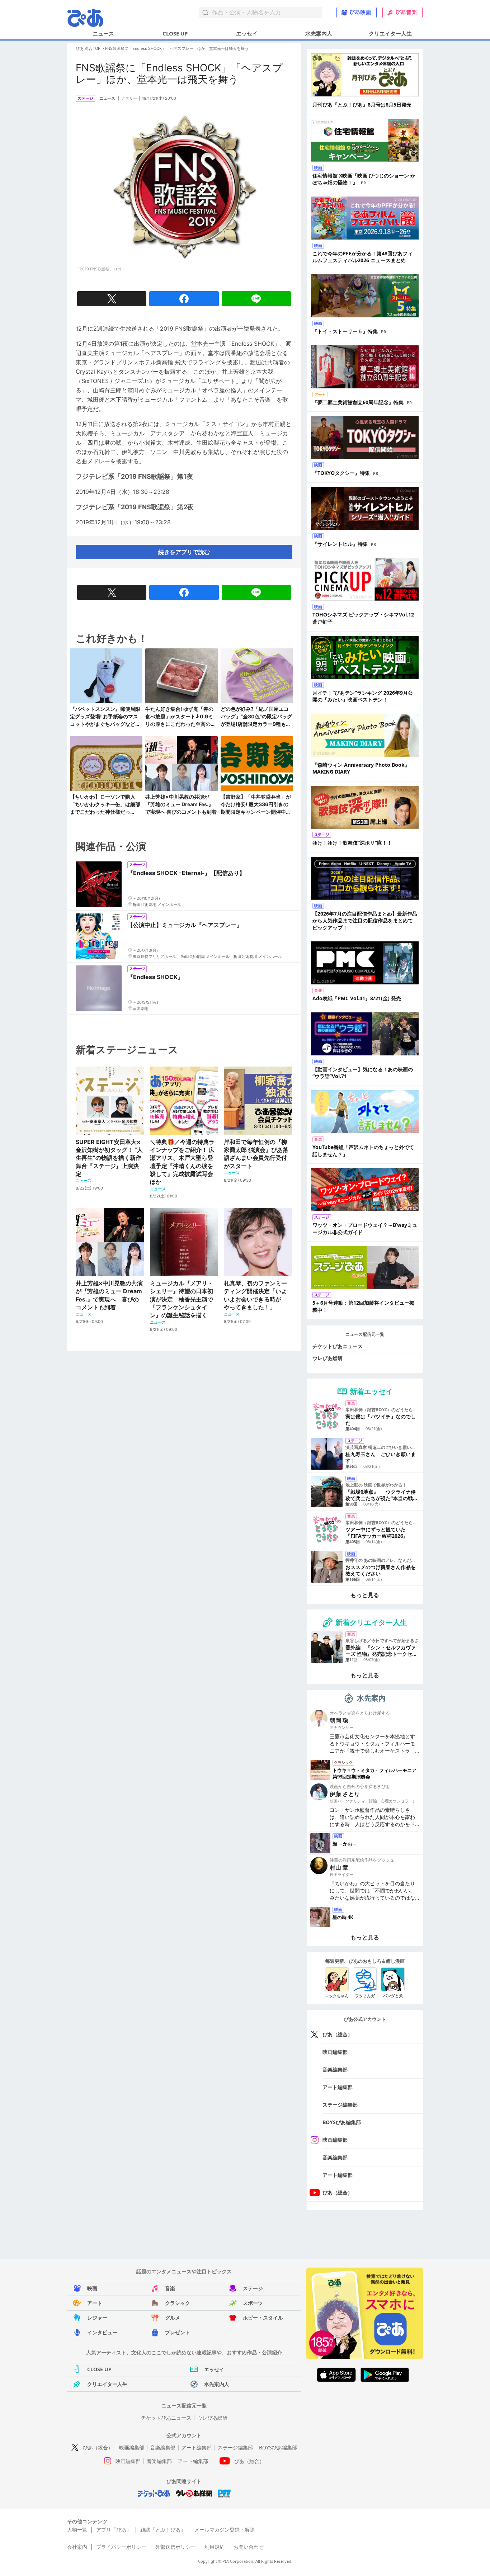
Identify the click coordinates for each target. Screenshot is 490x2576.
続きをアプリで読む (184, 552)
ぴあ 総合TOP (88, 48)
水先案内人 (319, 33)
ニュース (103, 33)
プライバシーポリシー (121, 2547)
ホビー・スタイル (263, 2318)
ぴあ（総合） (338, 2034)
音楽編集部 (335, 2069)
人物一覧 (77, 2530)
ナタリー (129, 98)
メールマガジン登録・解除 (225, 2530)
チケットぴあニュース (338, 1346)
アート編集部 (338, 2087)
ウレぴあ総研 (328, 1358)
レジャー (97, 2318)
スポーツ (253, 2303)
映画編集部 (335, 2052)
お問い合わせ (249, 2547)
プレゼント (178, 2332)
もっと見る (365, 1595)
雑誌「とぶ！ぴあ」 (163, 2530)
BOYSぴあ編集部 (342, 2122)
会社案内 (77, 2547)
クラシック (178, 2303)
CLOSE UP (175, 33)
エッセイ (247, 33)
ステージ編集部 (340, 2105)
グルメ (173, 2318)
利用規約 (215, 2547)
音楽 (170, 2288)
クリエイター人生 (390, 33)
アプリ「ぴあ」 (114, 2530)
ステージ (253, 2288)
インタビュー (102, 2332)
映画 (92, 2288)
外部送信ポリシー (175, 2547)
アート (95, 2303)
